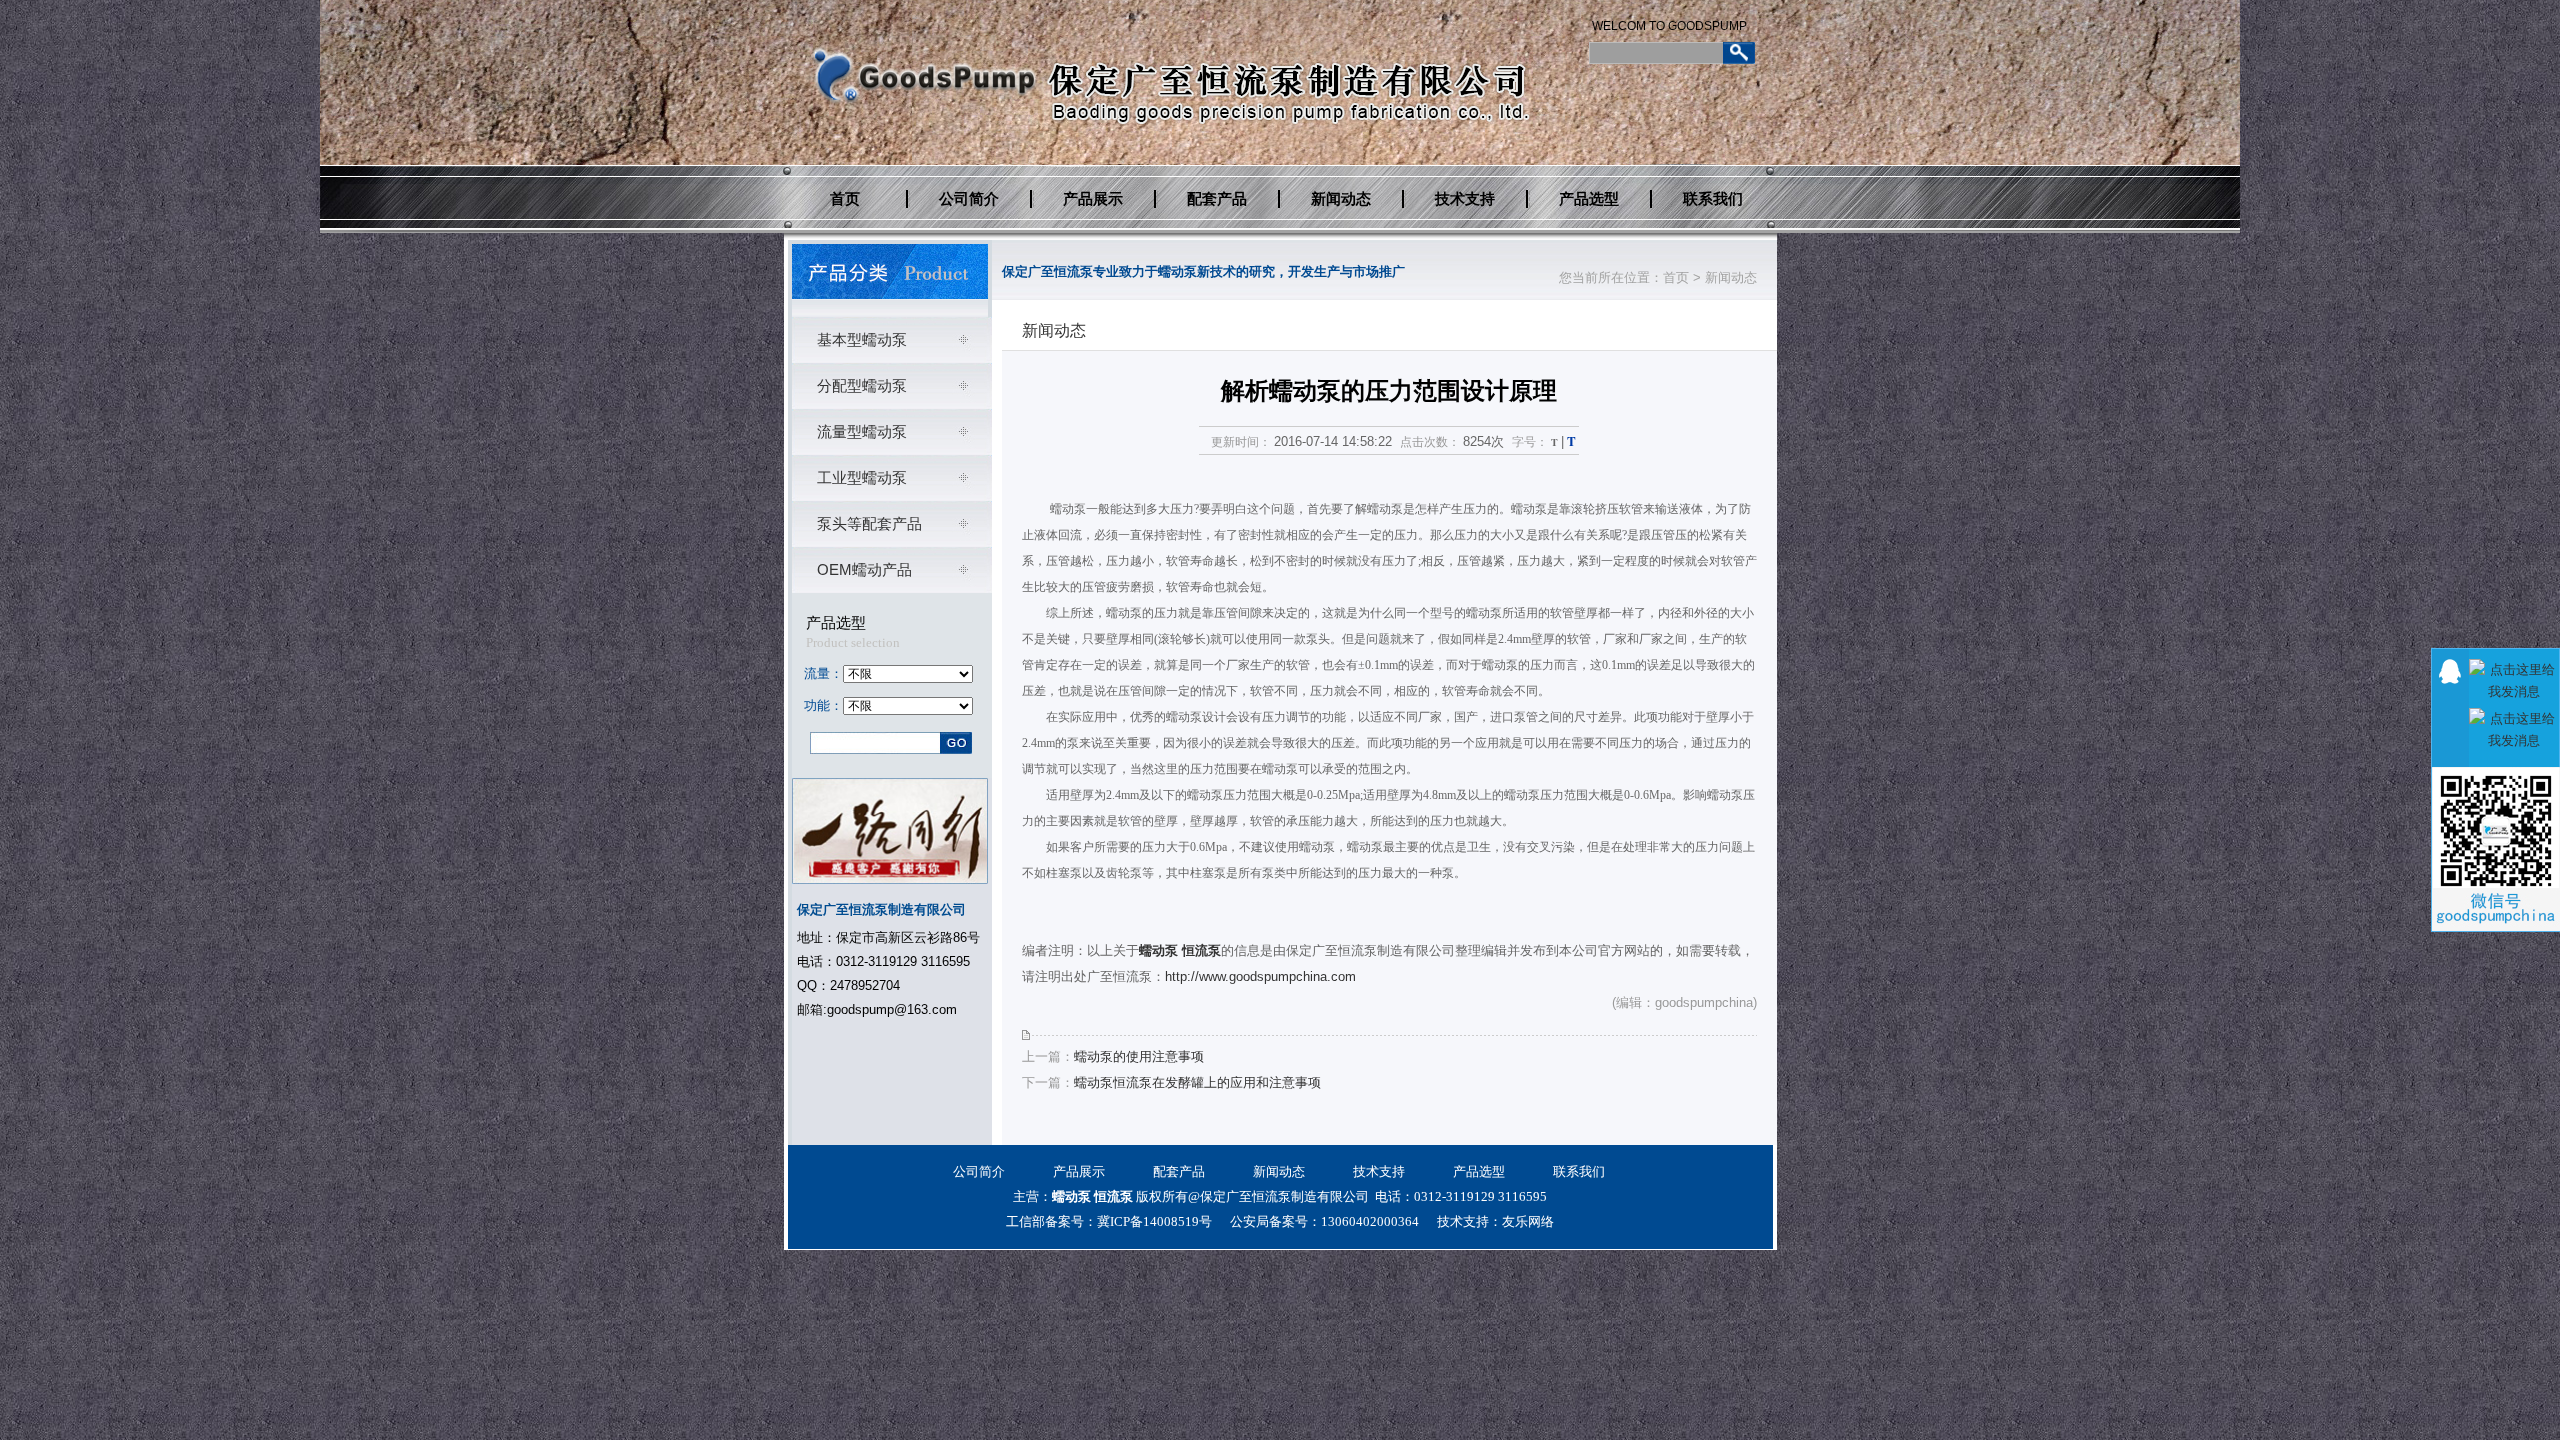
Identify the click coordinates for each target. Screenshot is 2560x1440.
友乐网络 (1528, 1221)
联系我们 (1713, 199)
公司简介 (969, 199)
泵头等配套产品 (869, 523)
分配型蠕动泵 (862, 385)
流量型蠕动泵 (862, 431)
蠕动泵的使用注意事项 (1139, 1056)
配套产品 (1217, 199)
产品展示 (1093, 199)
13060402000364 (1370, 1221)
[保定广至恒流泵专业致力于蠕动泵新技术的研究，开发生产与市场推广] (922, 114)
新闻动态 (1341, 199)
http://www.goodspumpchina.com (1260, 976)
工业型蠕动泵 (862, 477)
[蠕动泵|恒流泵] (890, 271)
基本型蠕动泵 (862, 339)
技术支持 (1465, 199)
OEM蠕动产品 (864, 569)
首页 (845, 199)
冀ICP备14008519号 (1154, 1221)
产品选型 (1589, 199)
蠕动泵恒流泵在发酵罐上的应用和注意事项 (1197, 1082)
